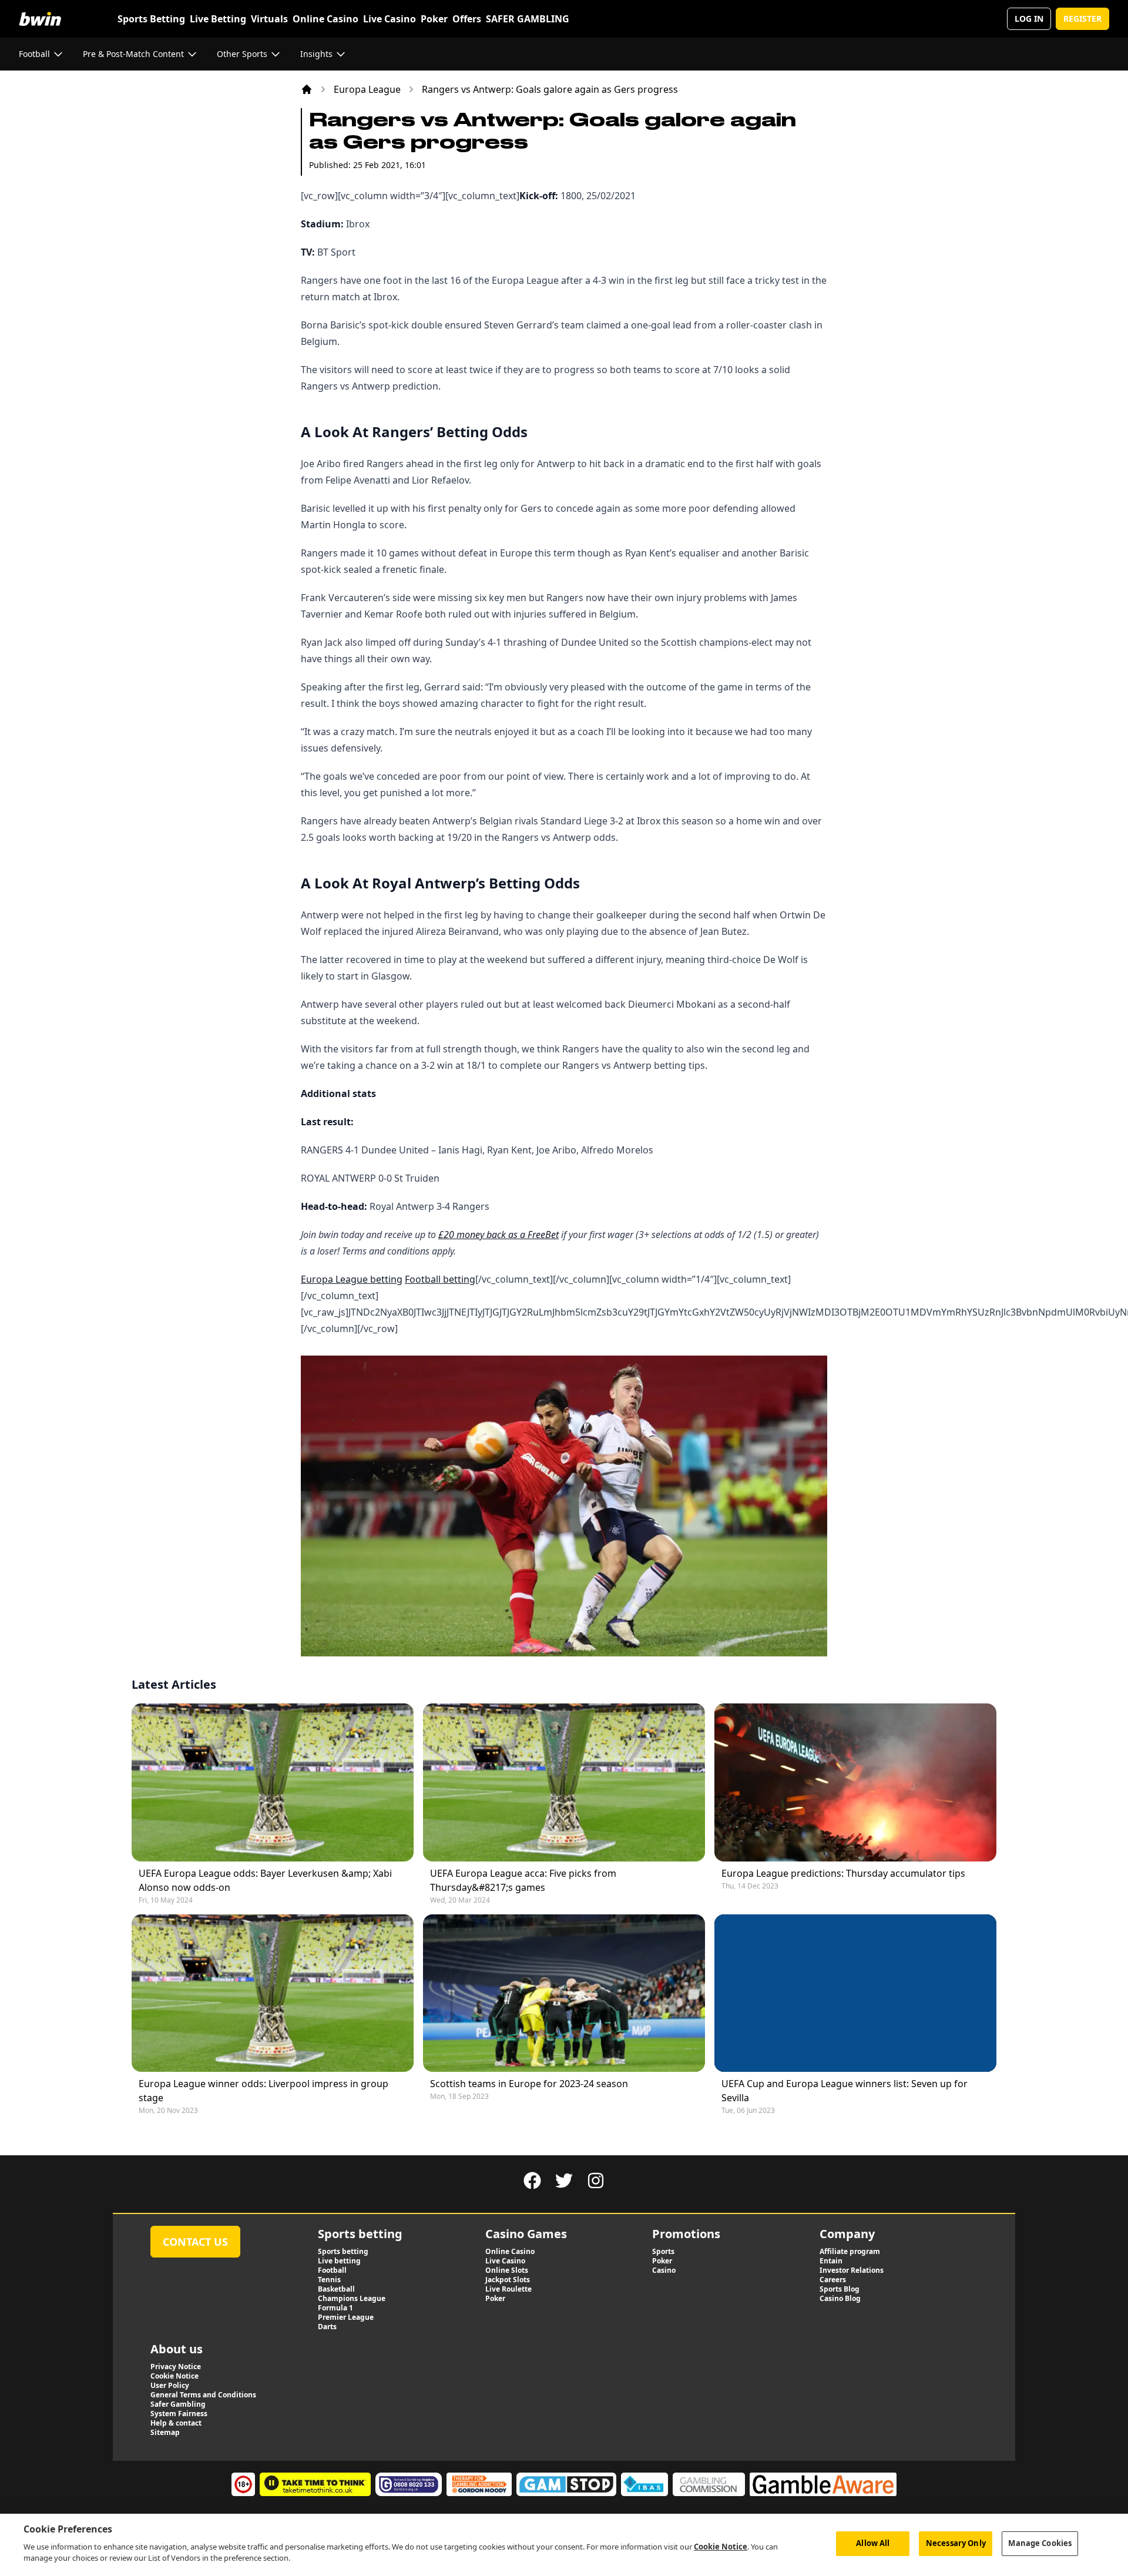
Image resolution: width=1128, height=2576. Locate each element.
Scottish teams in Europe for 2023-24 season (529, 2084)
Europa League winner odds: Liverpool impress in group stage (263, 2091)
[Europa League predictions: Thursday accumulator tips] (855, 1782)
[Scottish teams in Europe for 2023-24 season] (564, 1993)
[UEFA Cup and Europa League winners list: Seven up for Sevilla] (855, 1993)
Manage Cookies (1040, 2543)
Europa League (367, 89)
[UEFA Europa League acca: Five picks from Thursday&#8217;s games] (564, 1782)
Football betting (440, 1279)
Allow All (873, 2543)
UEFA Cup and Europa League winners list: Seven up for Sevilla (845, 2091)
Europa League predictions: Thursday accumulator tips (843, 1873)
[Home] (307, 89)
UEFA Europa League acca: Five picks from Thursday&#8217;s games (523, 1880)
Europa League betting (352, 1279)
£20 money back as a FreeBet (498, 1235)
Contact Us (195, 2242)
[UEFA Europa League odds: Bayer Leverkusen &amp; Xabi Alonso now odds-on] (273, 1782)
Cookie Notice (721, 2547)
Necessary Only (956, 2543)
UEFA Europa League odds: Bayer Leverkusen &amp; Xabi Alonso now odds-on (265, 1880)
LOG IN (1029, 19)
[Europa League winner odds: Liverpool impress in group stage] (273, 1993)
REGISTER (1082, 19)
